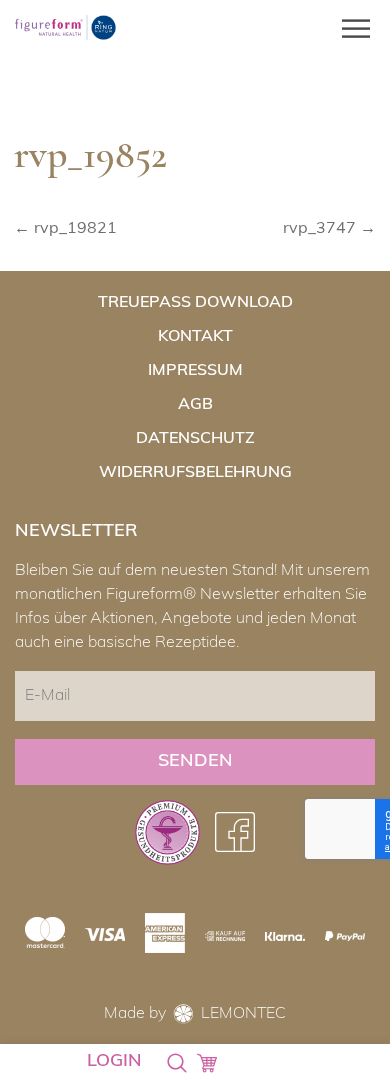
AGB (195, 405)
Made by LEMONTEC (195, 1014)
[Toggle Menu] (350, 28)
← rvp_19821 (65, 229)
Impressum (195, 371)
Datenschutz (195, 439)
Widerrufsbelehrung (195, 473)
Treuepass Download (195, 303)
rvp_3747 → (329, 229)
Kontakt (195, 337)
